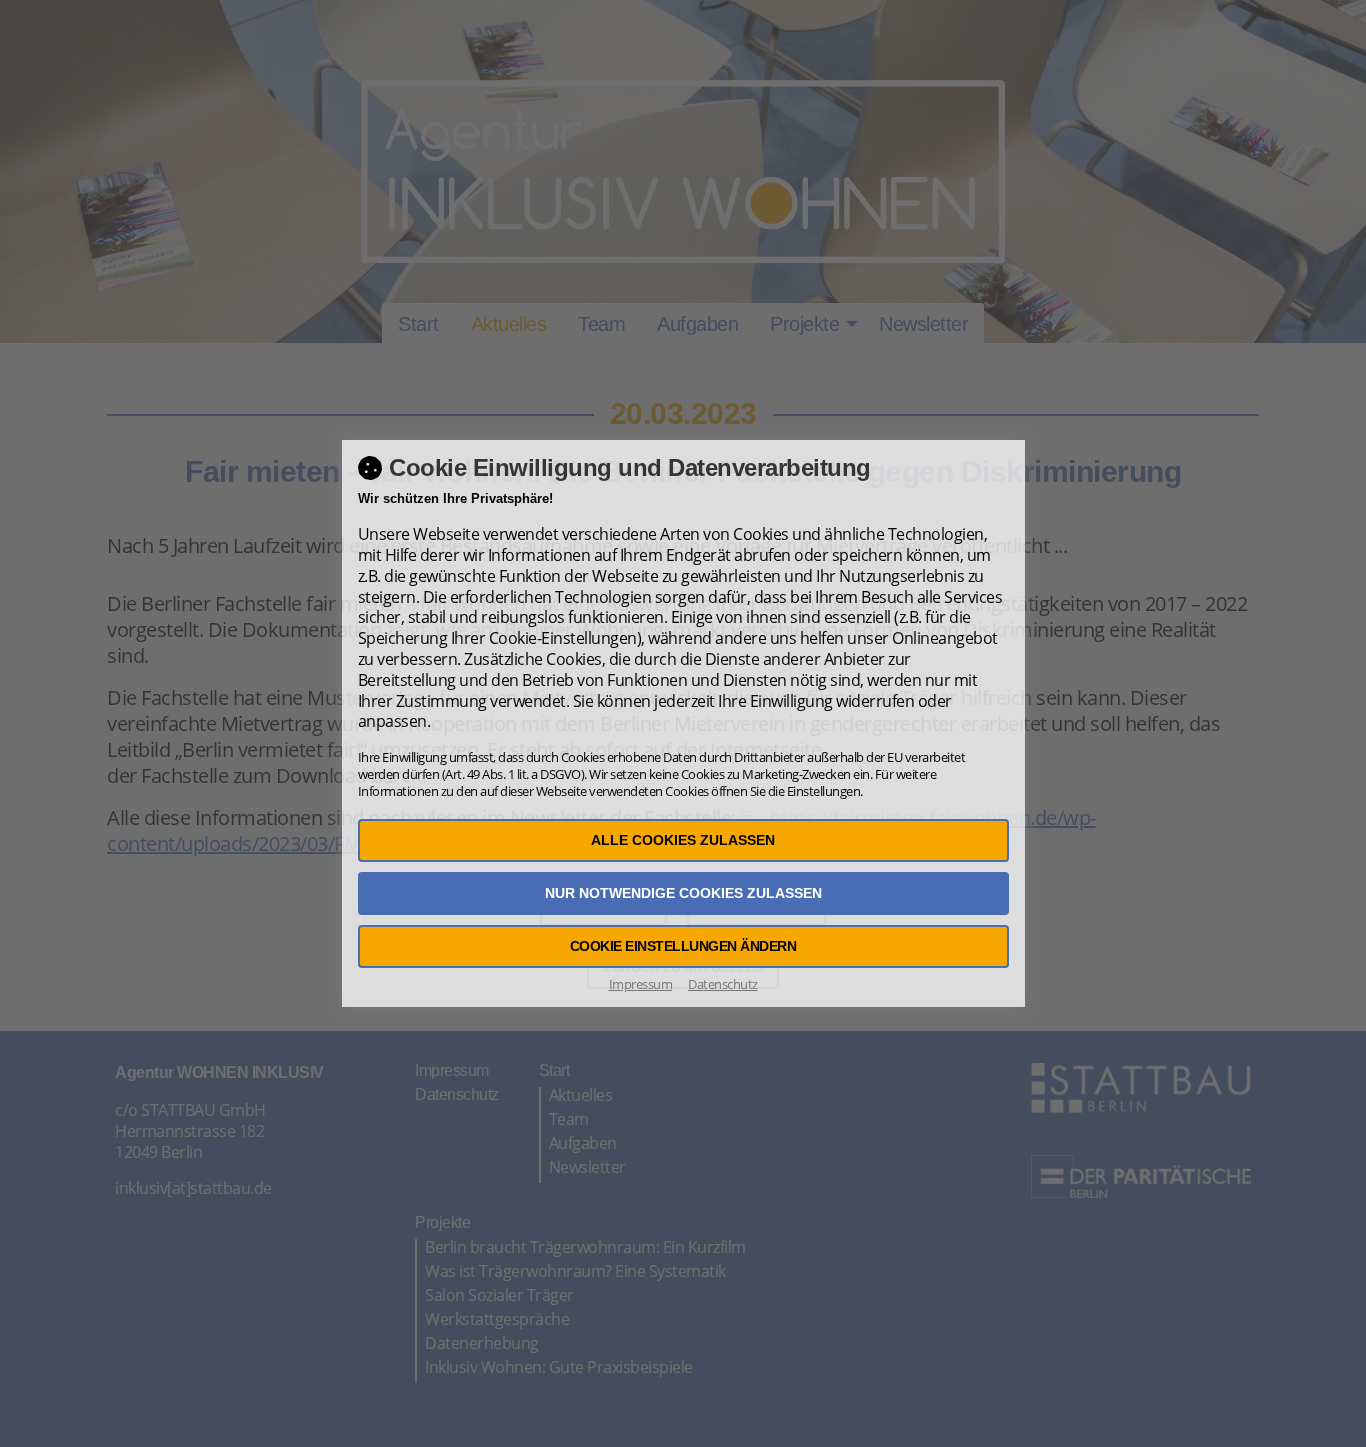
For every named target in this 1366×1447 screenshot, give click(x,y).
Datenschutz (723, 984)
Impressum (641, 984)
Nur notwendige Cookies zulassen (683, 893)
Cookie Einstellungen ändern (683, 946)
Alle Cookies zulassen (683, 840)
